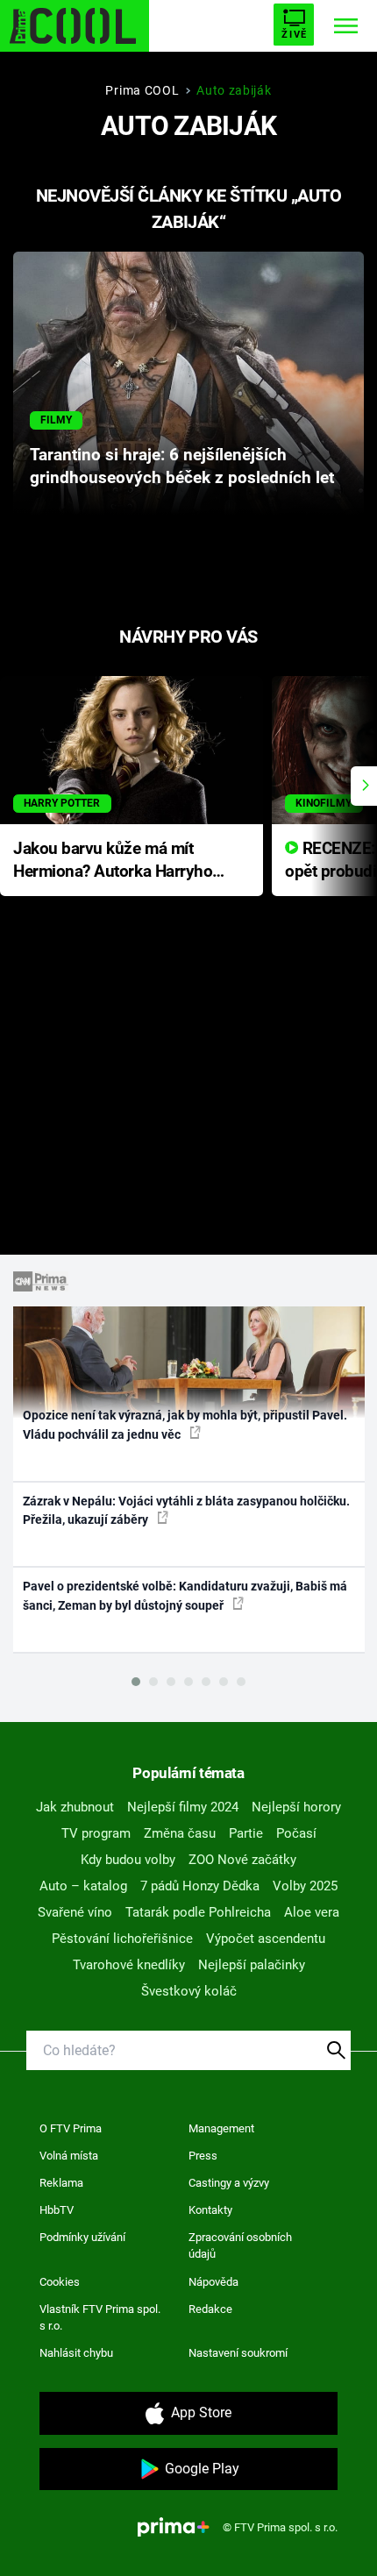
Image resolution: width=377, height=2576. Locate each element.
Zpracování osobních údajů (240, 2246)
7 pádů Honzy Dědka (200, 1886)
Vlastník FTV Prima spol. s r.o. (100, 2318)
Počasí (296, 1833)
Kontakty (210, 2210)
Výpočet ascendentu (266, 1939)
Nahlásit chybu (76, 2353)
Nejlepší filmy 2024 (183, 1807)
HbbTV (57, 2210)
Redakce (210, 2309)
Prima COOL (142, 90)
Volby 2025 (305, 1886)
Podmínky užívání (82, 2237)
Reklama (61, 2183)
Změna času (180, 1833)
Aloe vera (312, 1912)
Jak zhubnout (75, 1807)
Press (203, 2156)
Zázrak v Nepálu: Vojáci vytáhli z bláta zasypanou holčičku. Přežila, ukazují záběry (186, 1510)
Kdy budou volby (128, 1860)
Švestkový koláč (189, 1991)
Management (221, 2128)
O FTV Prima (71, 2128)
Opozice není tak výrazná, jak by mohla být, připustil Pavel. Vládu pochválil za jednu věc (185, 1424)
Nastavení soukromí (238, 2353)
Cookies (60, 2282)
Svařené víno (75, 1912)
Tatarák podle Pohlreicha (198, 1912)
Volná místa (69, 2156)
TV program (96, 1833)
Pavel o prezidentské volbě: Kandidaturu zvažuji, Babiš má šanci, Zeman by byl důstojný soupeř (185, 1595)
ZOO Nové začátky (242, 1860)
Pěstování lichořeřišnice (122, 1939)
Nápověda (213, 2282)
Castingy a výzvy (229, 2183)
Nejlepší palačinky (252, 1965)
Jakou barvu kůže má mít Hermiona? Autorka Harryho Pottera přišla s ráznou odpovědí (113, 861)
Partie (246, 1833)
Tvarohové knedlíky (129, 1965)
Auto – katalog (83, 1886)
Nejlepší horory (296, 1807)
